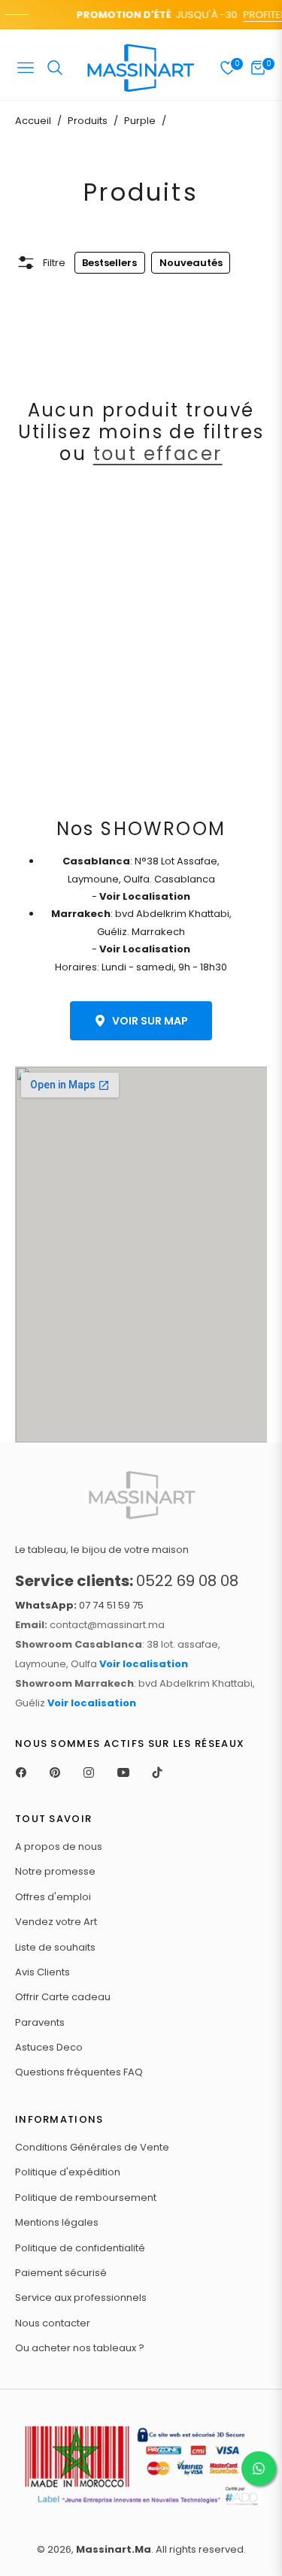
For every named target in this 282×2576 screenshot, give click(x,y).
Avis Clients (42, 1972)
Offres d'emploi (53, 1897)
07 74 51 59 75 (79, 1605)
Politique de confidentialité (80, 2248)
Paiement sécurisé (61, 2273)
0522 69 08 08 (127, 1581)
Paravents (40, 2022)
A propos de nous (59, 1846)
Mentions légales (57, 2222)
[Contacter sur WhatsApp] (259, 2469)
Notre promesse (55, 1871)
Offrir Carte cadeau (63, 1997)
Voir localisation (144, 1664)
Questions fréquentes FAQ (79, 2072)
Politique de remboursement (86, 2198)
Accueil (33, 121)
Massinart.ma (114, 2549)
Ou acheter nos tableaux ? (80, 2348)
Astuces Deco (49, 2047)
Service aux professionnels (81, 2298)
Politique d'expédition (68, 2172)
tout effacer (158, 454)
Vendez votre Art (56, 1922)
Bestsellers (109, 263)
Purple (140, 121)
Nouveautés (191, 263)
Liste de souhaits (55, 1947)
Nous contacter (53, 2323)
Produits (88, 121)
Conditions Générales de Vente (92, 2147)
